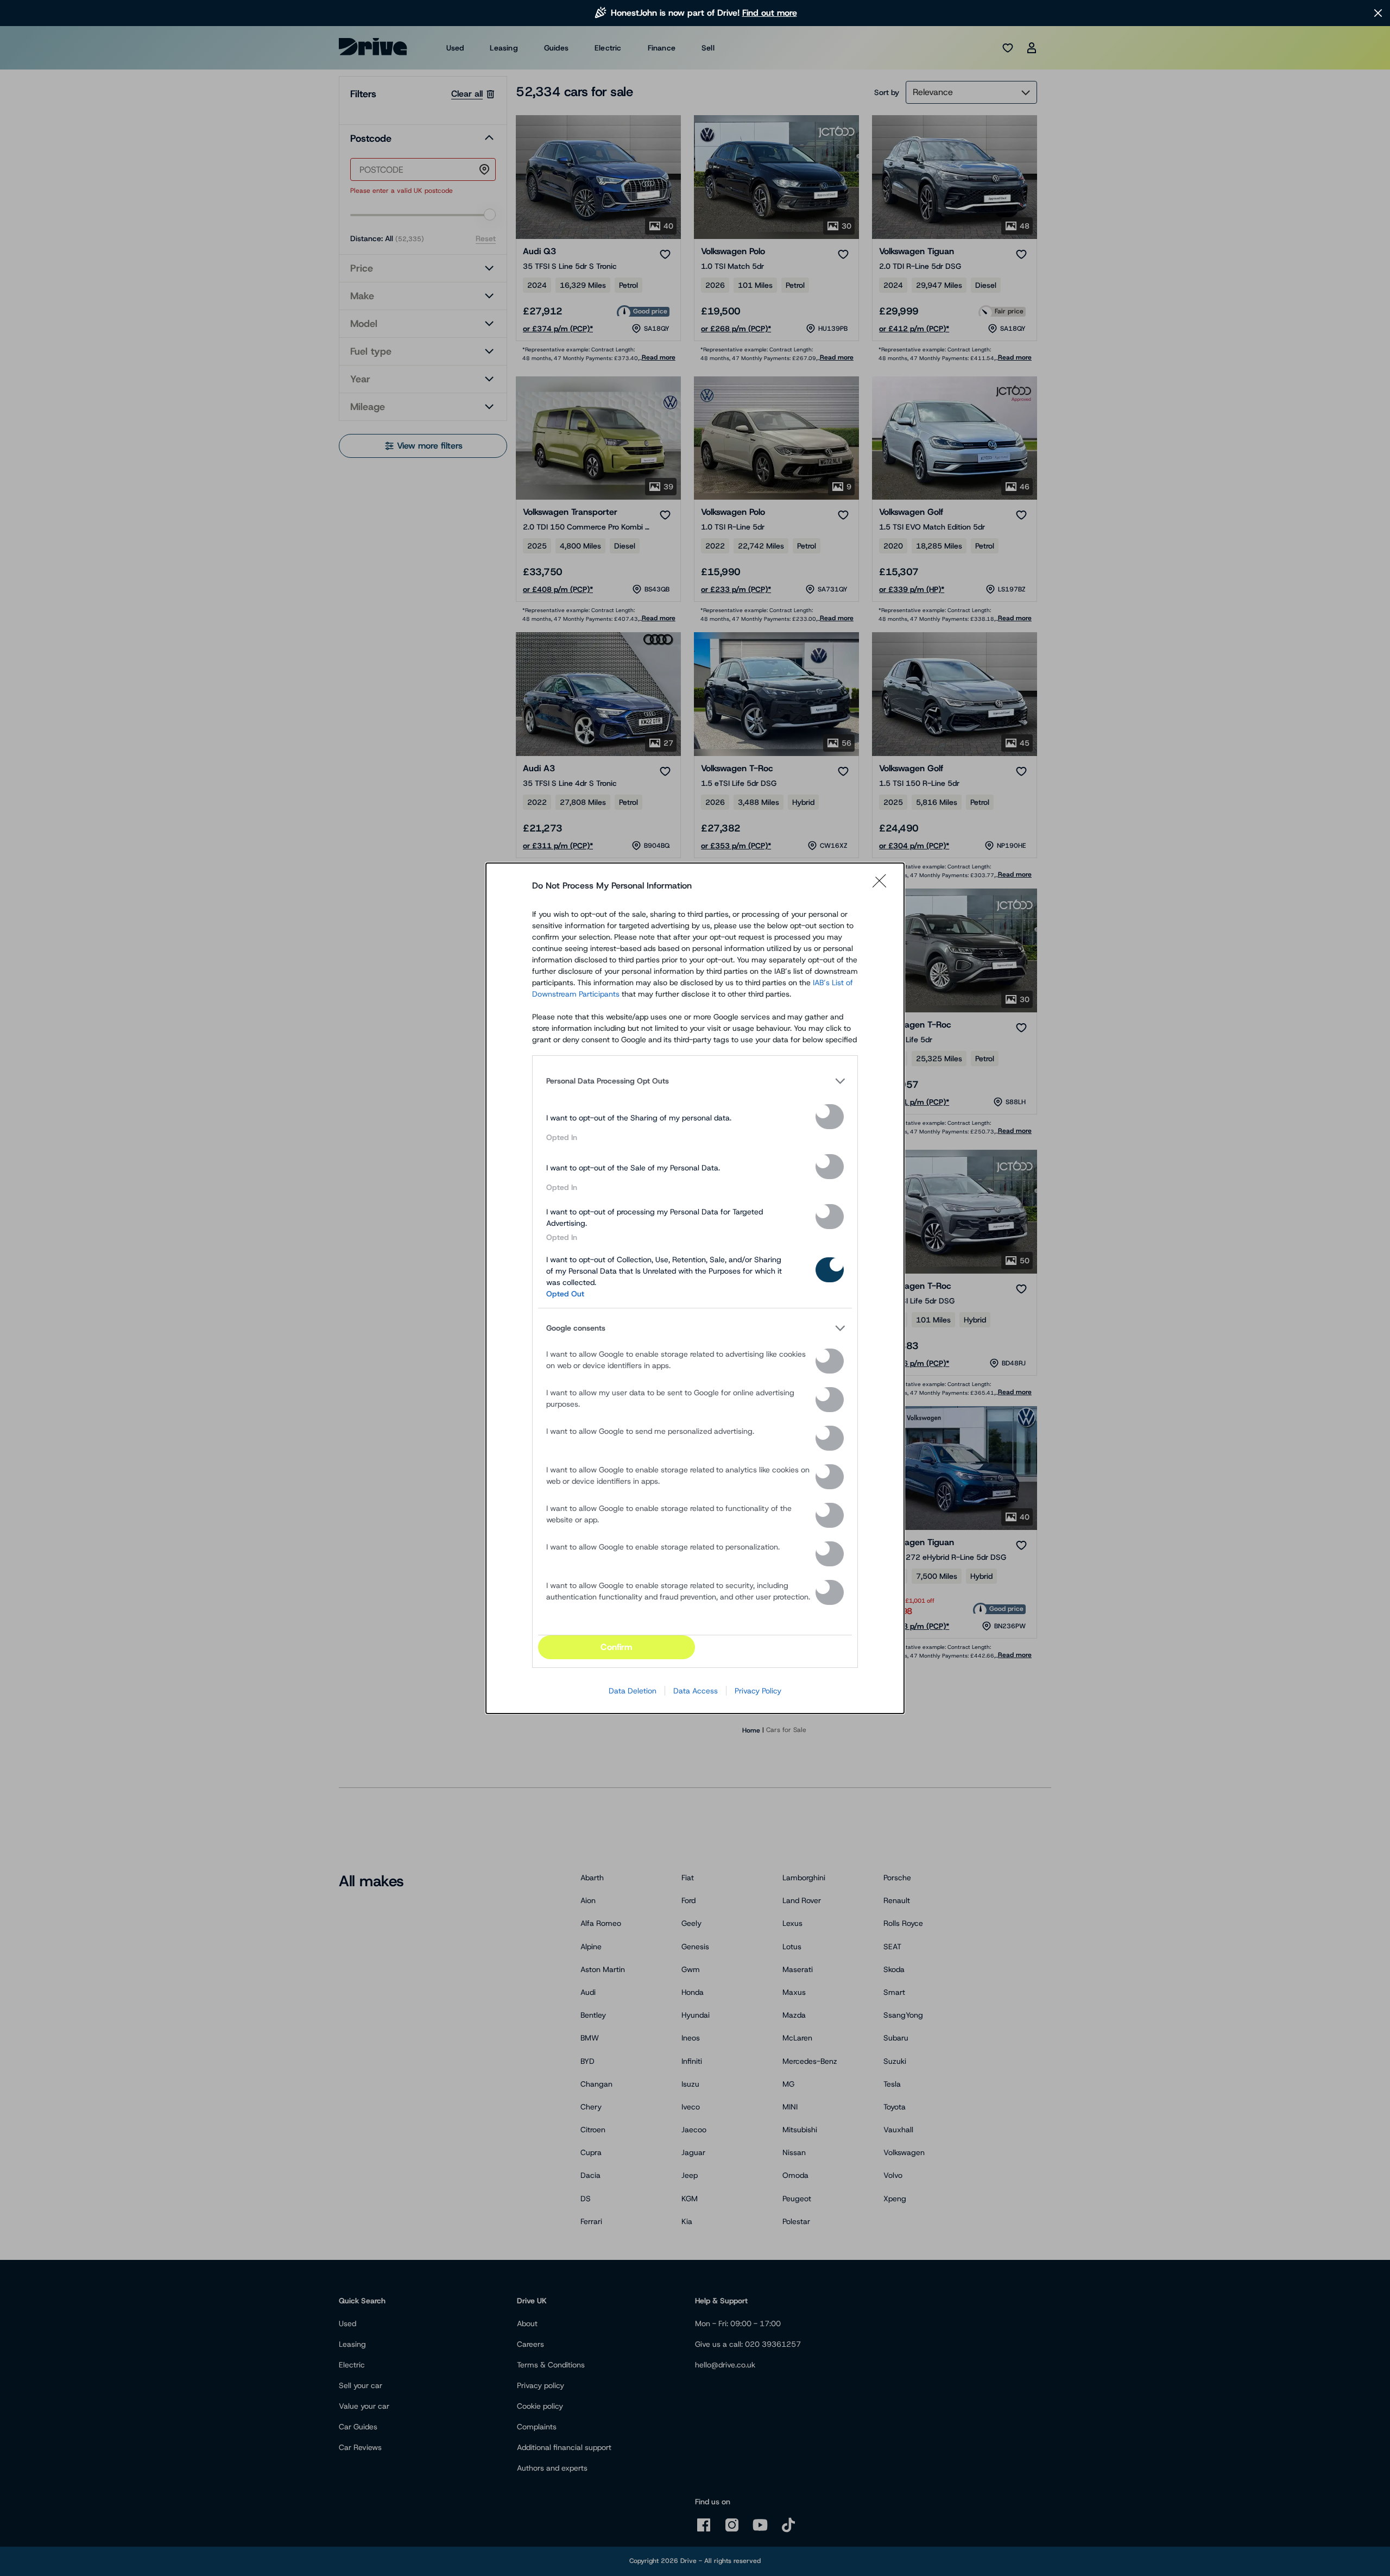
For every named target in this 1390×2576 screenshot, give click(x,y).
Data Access (696, 1691)
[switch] (830, 1117)
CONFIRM (616, 1647)
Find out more (770, 13)
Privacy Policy (758, 1691)
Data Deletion (633, 1691)
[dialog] (695, 1288)
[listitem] (695, 1081)
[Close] (883, 886)
